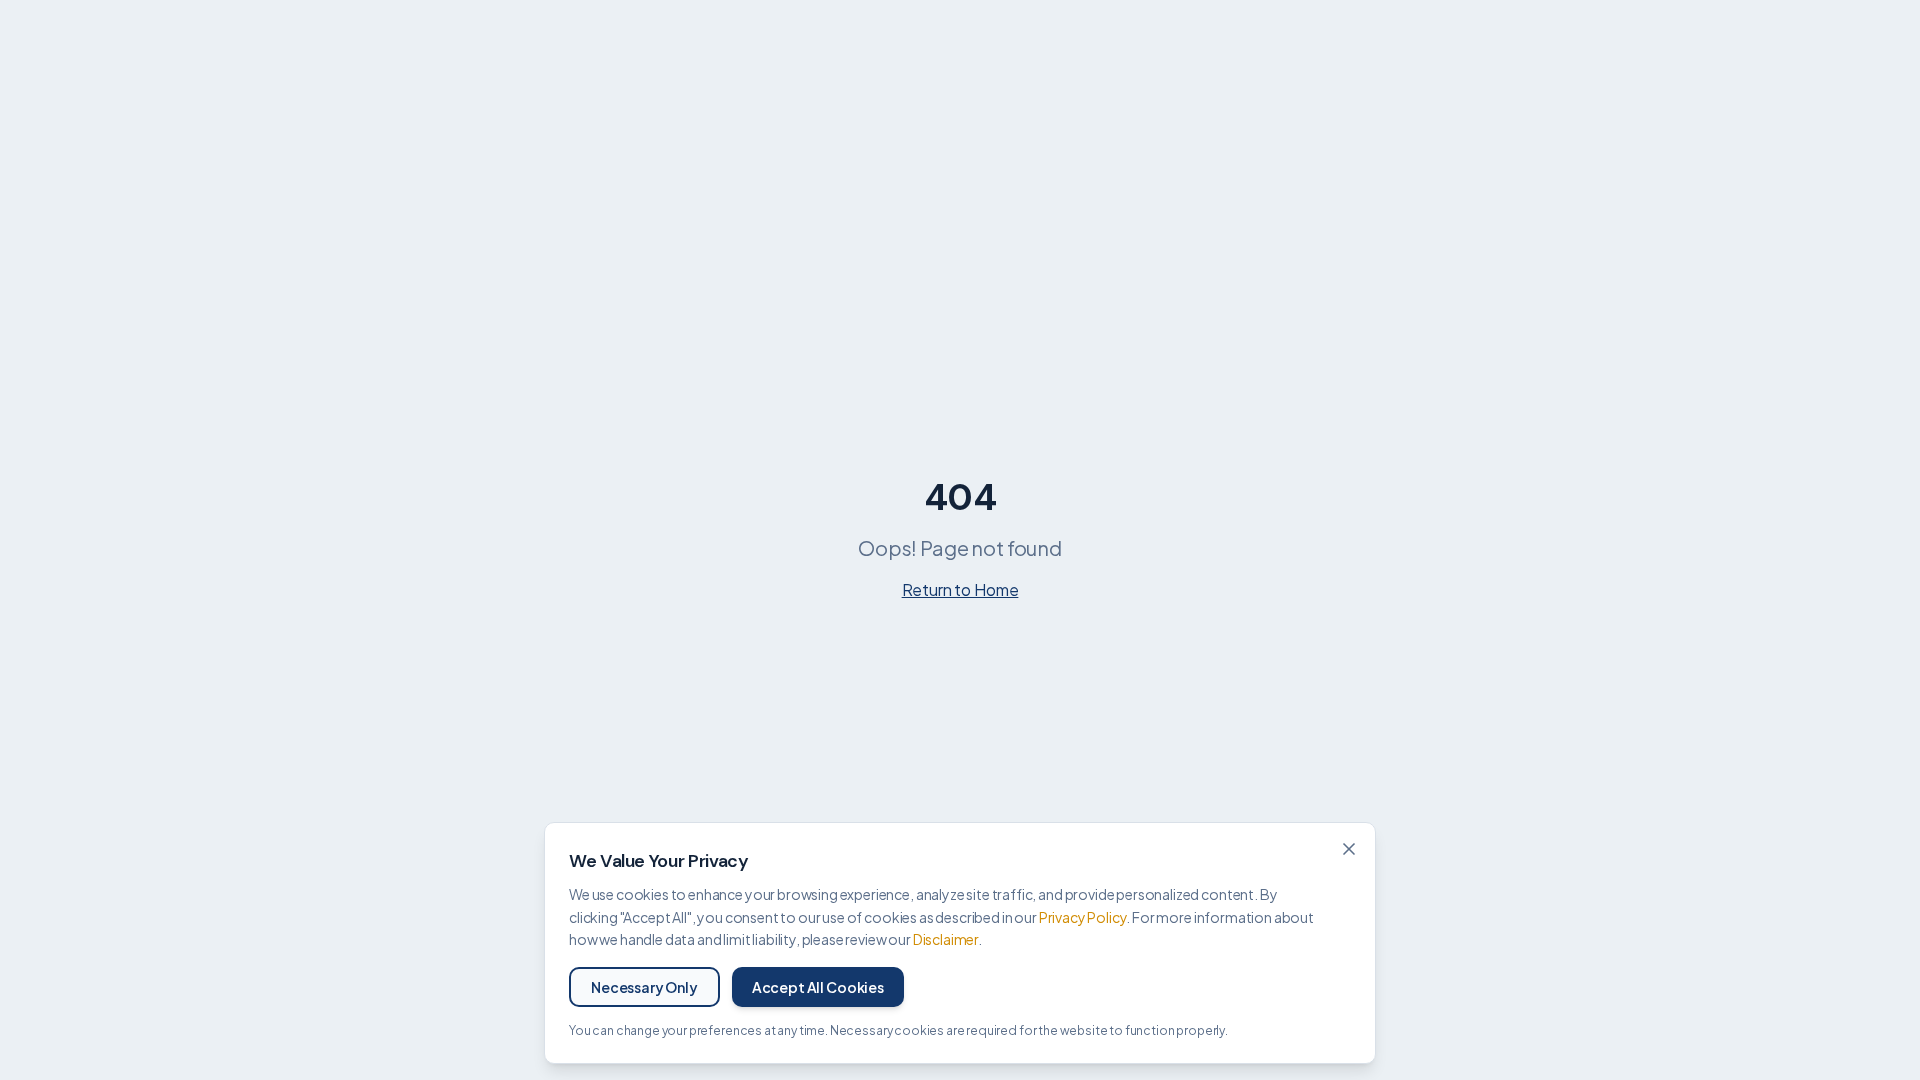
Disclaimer (945, 939)
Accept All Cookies (818, 987)
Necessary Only (644, 987)
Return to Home (960, 589)
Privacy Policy (1083, 917)
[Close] (1349, 849)
